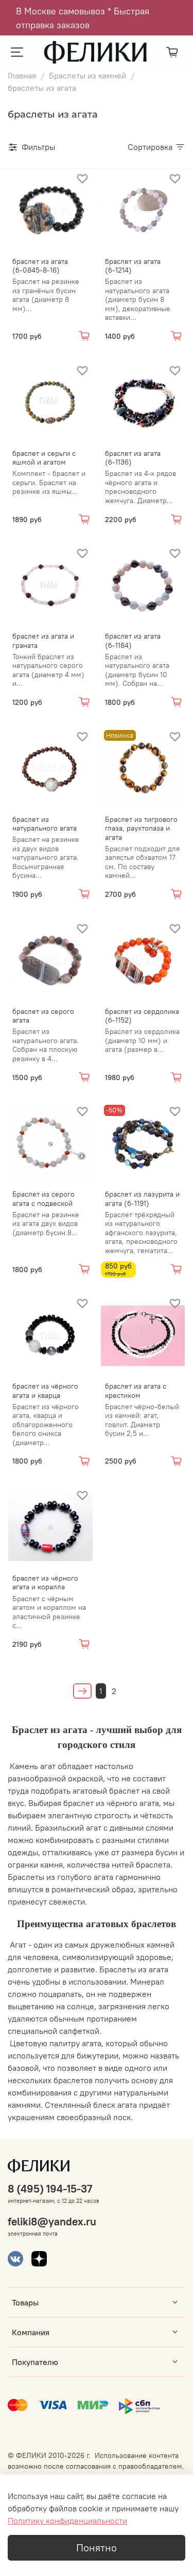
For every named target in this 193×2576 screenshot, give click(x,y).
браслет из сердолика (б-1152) (142, 1016)
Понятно (97, 2548)
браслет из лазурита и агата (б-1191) (142, 1199)
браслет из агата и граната (43, 641)
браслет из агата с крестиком (136, 1391)
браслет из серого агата (43, 1016)
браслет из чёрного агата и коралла (45, 1583)
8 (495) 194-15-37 (50, 2189)
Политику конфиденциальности (67, 2521)
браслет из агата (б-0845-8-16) (40, 266)
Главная (22, 75)
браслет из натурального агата (45, 824)
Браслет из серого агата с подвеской (43, 1199)
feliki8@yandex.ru (52, 2222)
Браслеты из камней (87, 75)
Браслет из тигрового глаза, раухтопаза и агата (141, 828)
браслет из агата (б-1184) (133, 641)
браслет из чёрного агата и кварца (45, 1391)
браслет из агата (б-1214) (133, 266)
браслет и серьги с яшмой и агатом (44, 458)
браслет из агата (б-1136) (133, 458)
